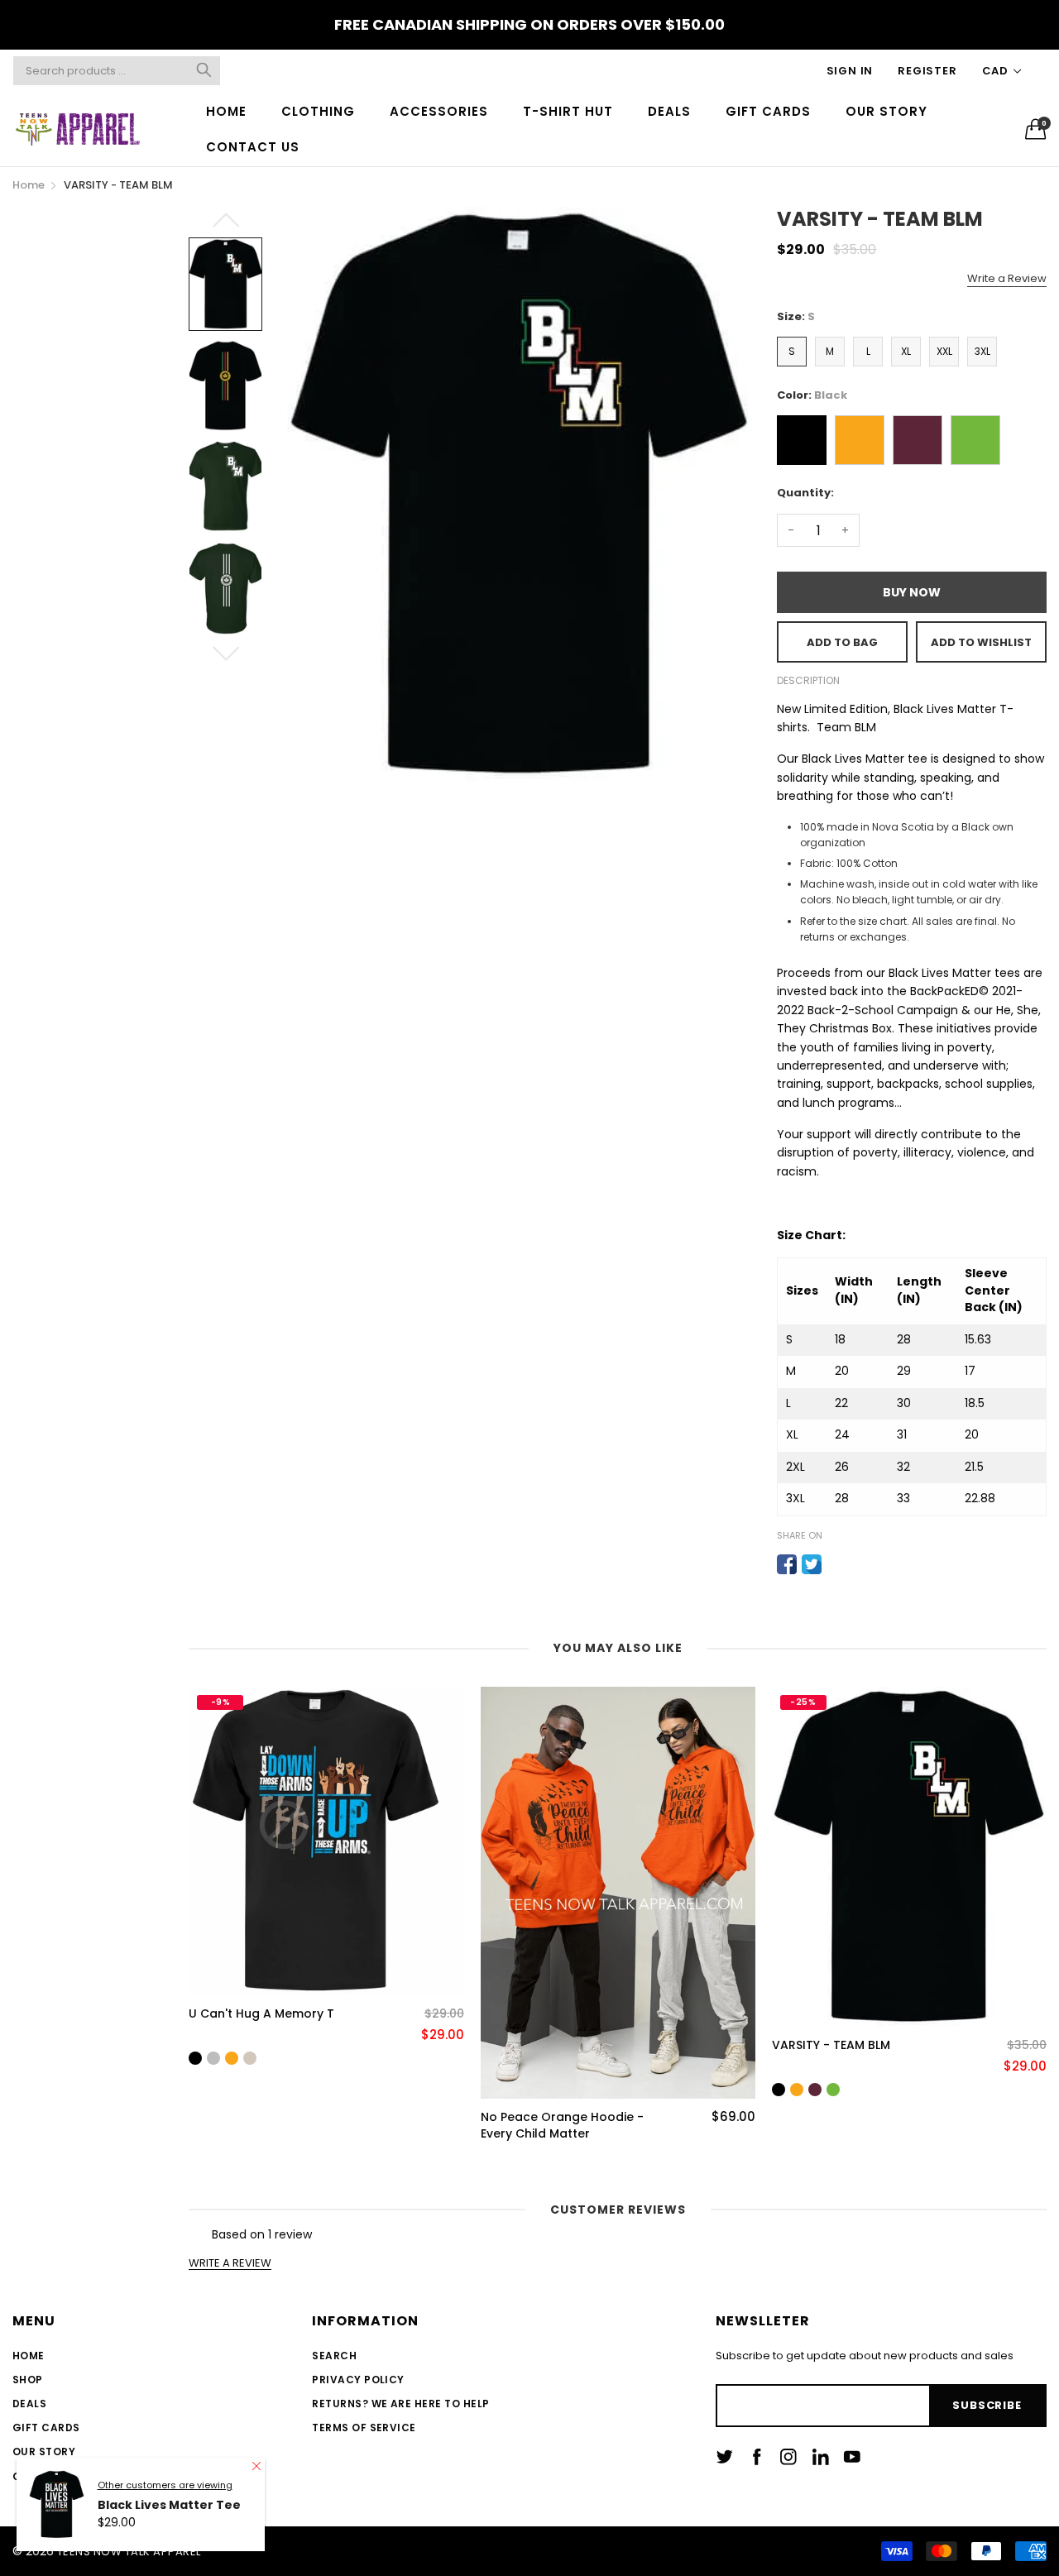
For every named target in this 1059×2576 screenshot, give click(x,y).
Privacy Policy (358, 2380)
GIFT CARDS (768, 111)
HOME (226, 111)
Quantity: (805, 493)
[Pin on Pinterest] (836, 1564)
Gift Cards (46, 2428)
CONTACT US (253, 147)
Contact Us (49, 2476)
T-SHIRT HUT (568, 111)
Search (334, 2356)
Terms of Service (364, 2428)
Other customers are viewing (165, 2532)
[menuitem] (226, 111)
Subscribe (987, 2405)
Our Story (44, 2452)
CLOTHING (318, 111)
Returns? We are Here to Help (400, 2404)
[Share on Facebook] (787, 1564)
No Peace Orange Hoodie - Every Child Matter (562, 2126)
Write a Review (1007, 278)
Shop (28, 2380)
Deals (29, 2404)
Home (29, 2356)
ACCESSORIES (439, 111)
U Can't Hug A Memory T (261, 2014)
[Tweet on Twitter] (812, 1564)
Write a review (230, 2263)
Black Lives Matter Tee (169, 2552)
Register (927, 71)
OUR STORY (886, 111)
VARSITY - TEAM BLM (831, 2045)
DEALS (669, 111)
